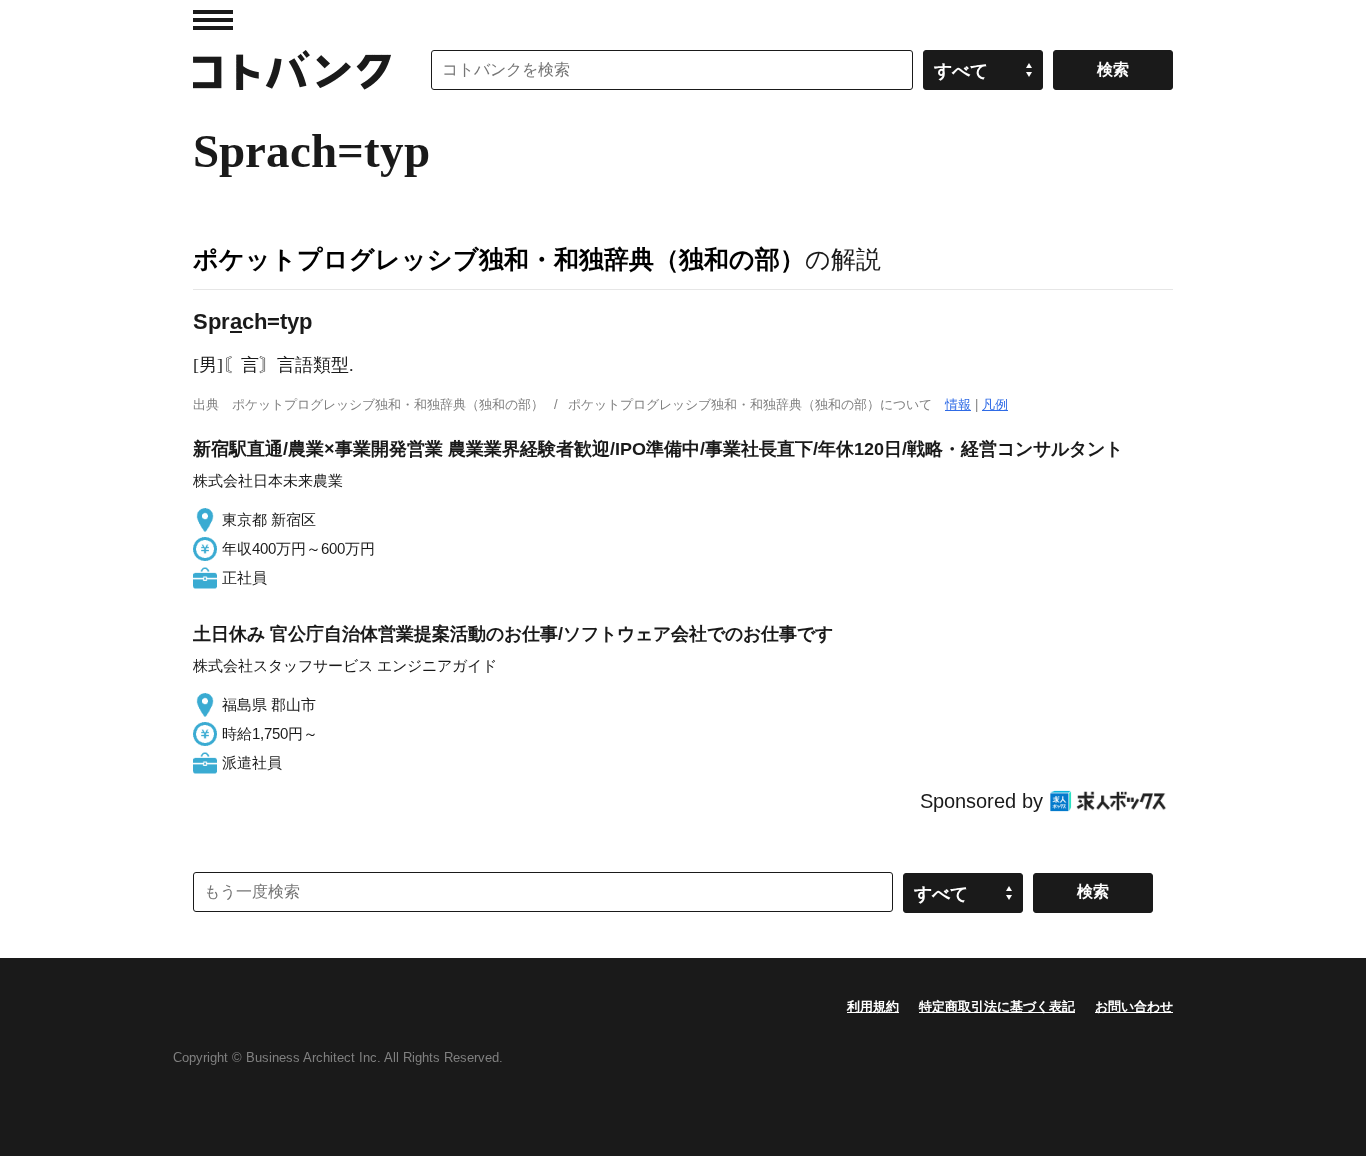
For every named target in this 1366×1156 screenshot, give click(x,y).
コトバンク (292, 70)
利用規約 (873, 1006)
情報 (958, 404)
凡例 (995, 404)
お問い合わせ (1134, 1006)
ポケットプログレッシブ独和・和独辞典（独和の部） (499, 259)
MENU (213, 20)
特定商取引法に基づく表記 (997, 1006)
